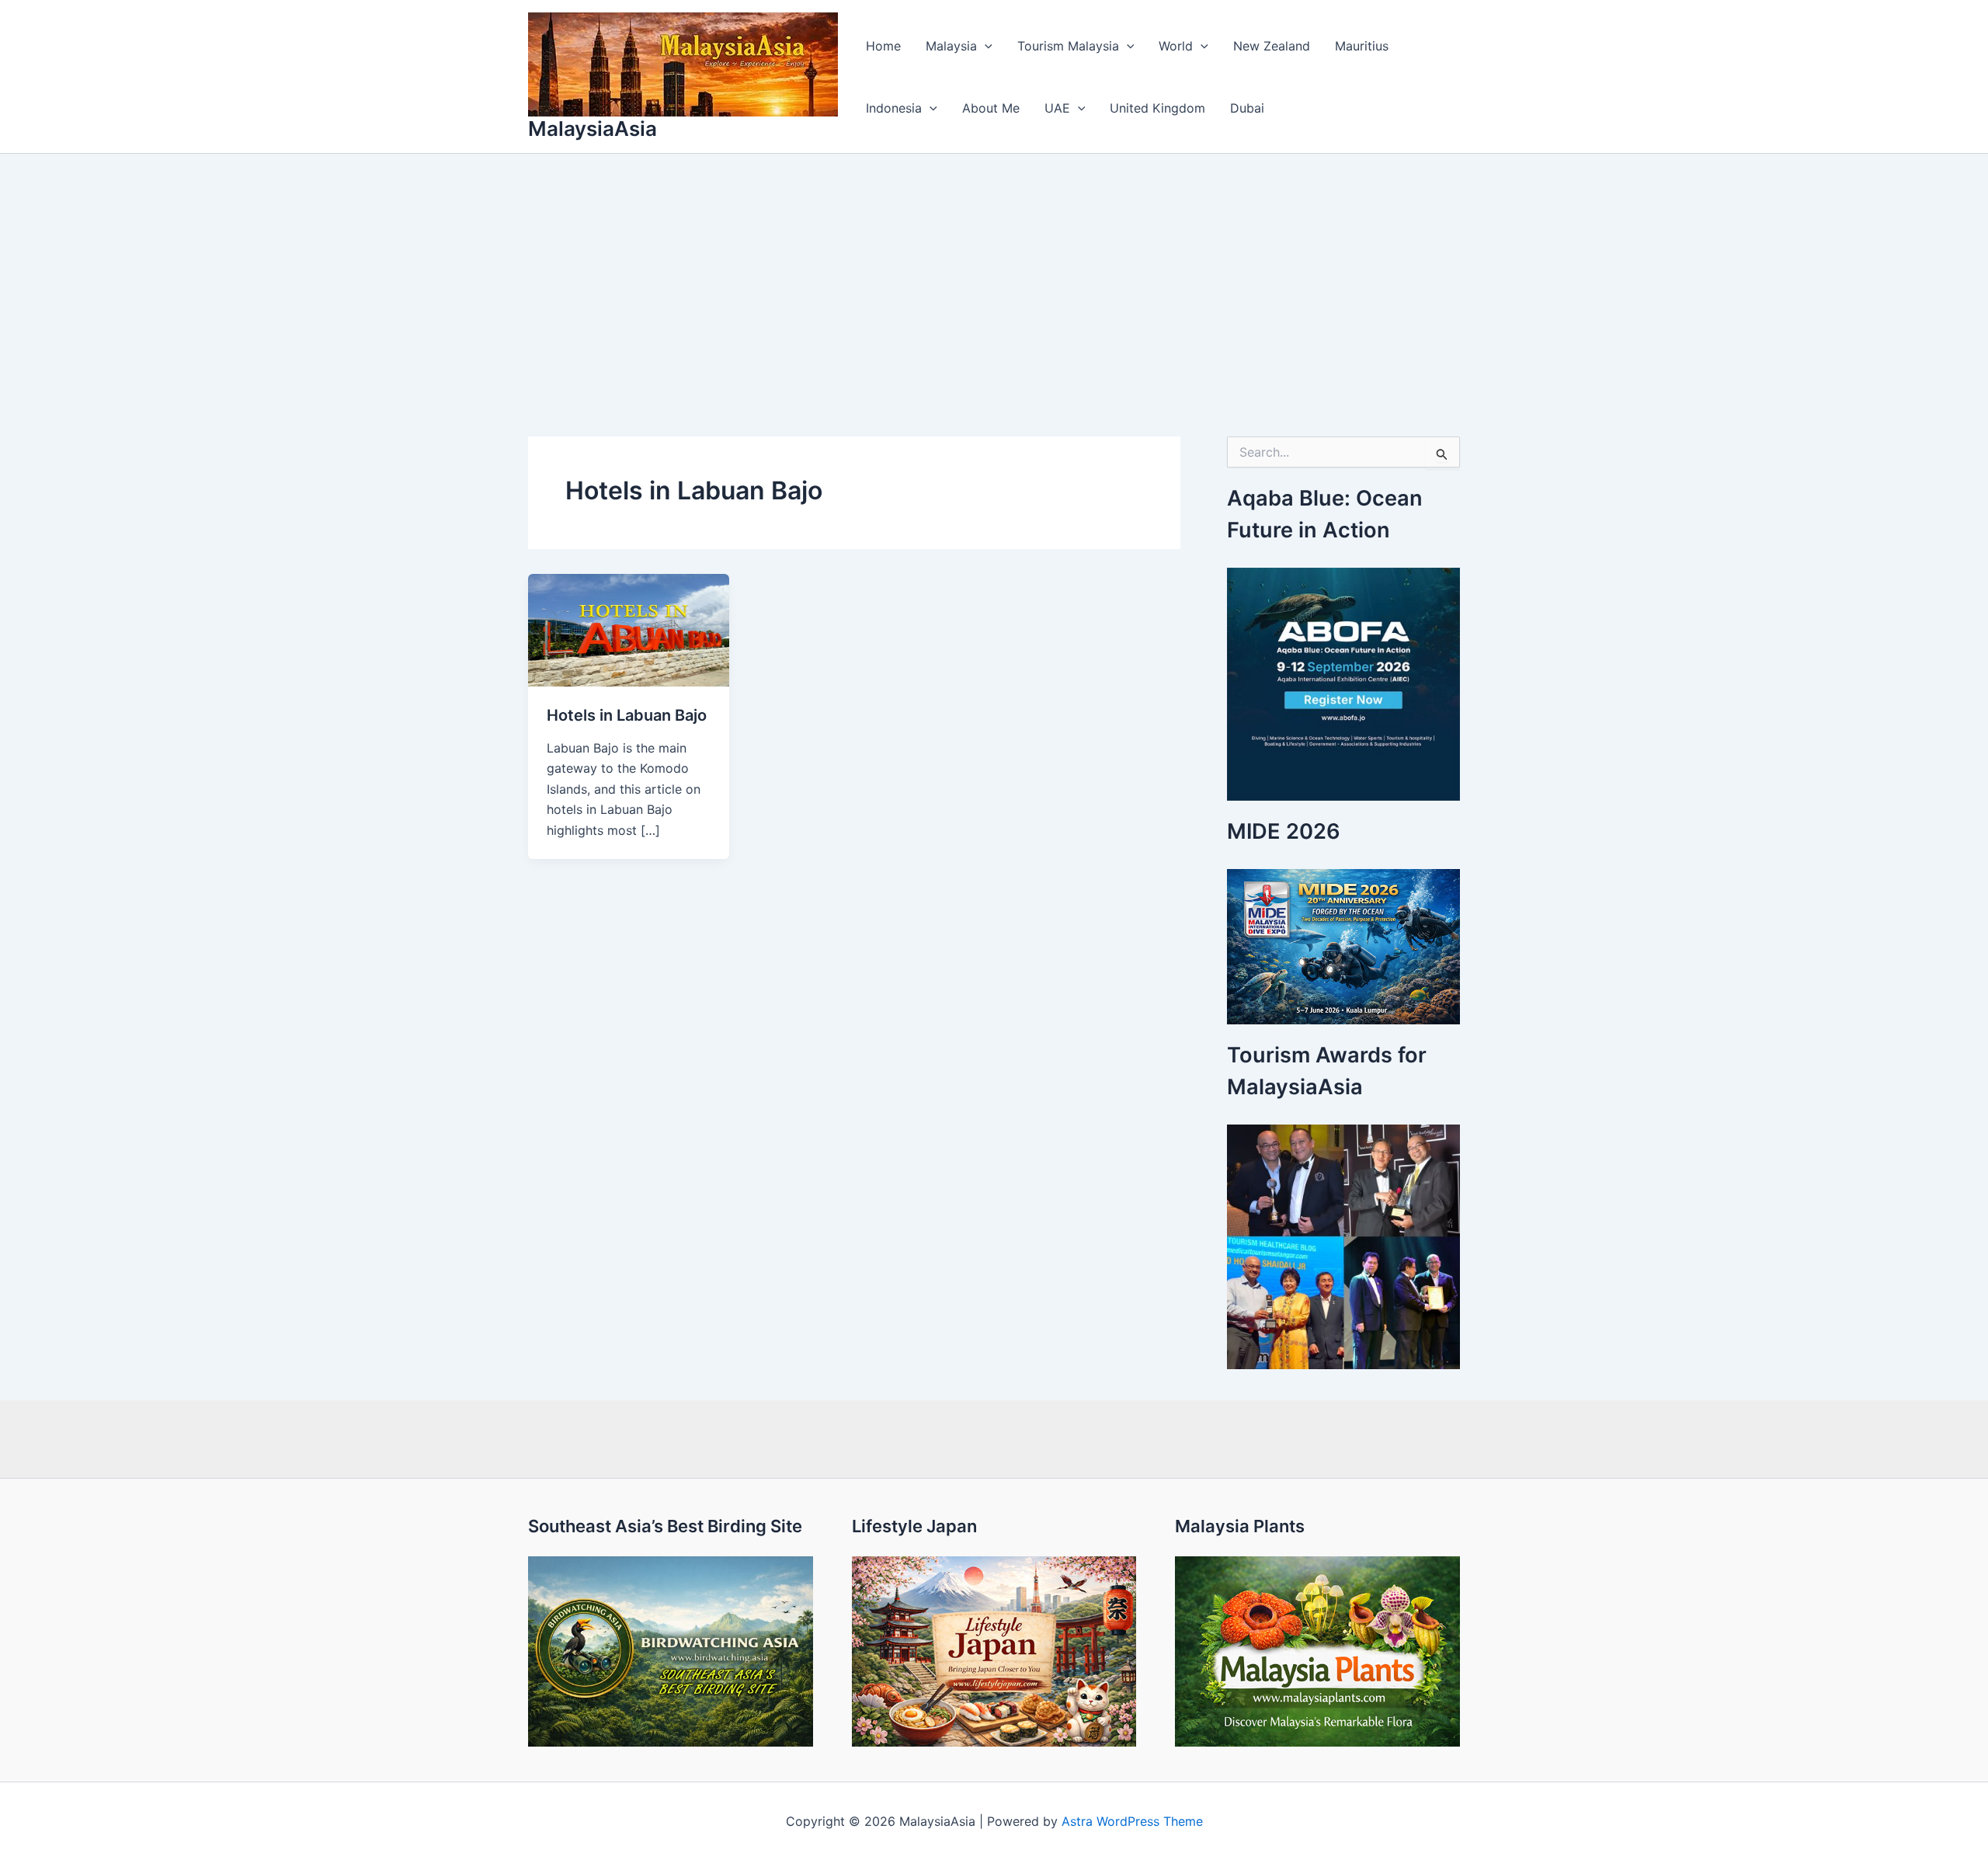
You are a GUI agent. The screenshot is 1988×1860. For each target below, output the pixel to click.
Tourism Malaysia (1068, 46)
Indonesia (894, 108)
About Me (991, 108)
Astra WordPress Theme (1132, 1821)
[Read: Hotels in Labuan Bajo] (629, 629)
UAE (1057, 108)
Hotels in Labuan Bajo (627, 715)
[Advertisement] (994, 270)
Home (883, 46)
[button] (985, 46)
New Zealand (1272, 46)
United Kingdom (1157, 108)
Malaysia (951, 46)
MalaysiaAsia (593, 129)
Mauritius (1362, 46)
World (1176, 46)
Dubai (1247, 108)
